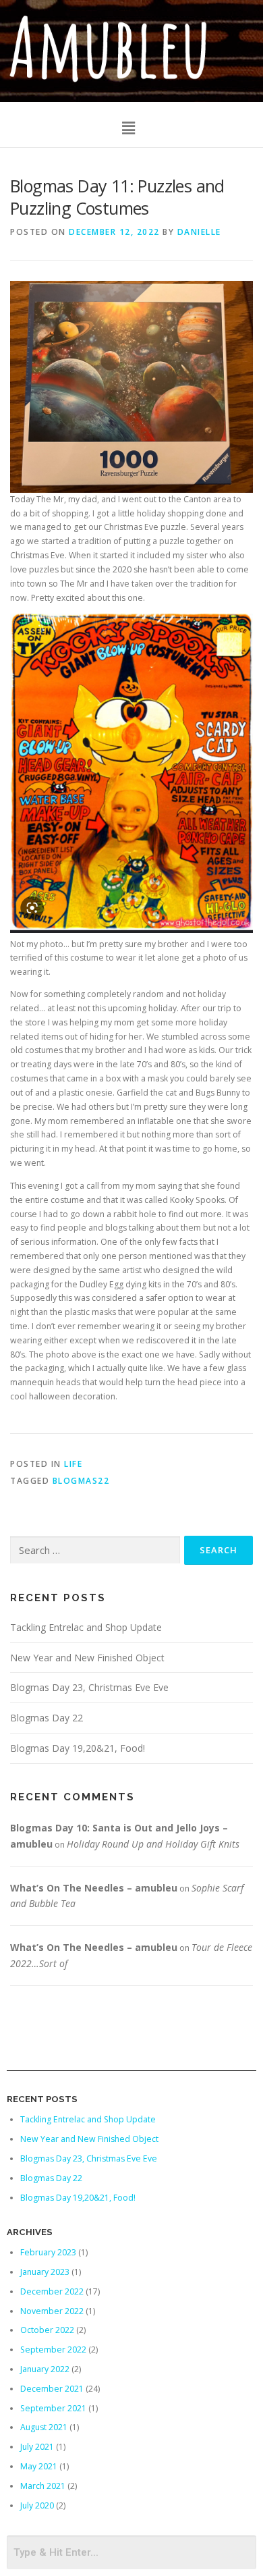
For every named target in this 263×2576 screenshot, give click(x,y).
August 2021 (44, 2427)
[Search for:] (95, 1550)
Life (73, 1464)
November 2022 (52, 2311)
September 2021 (53, 2408)
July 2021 (37, 2447)
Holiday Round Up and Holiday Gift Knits (153, 1844)
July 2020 (37, 2505)
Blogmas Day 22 (47, 1718)
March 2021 (43, 2486)
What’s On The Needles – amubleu (94, 1888)
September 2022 (53, 2350)
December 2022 (52, 2291)
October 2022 (47, 2330)
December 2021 (52, 2389)
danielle (199, 232)
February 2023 (48, 2252)
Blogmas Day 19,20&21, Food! (78, 1748)
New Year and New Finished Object (87, 1658)
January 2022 (45, 2369)
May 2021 (39, 2466)
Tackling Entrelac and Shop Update (86, 1627)
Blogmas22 (81, 1481)
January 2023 (45, 2272)
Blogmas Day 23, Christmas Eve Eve (89, 1687)
